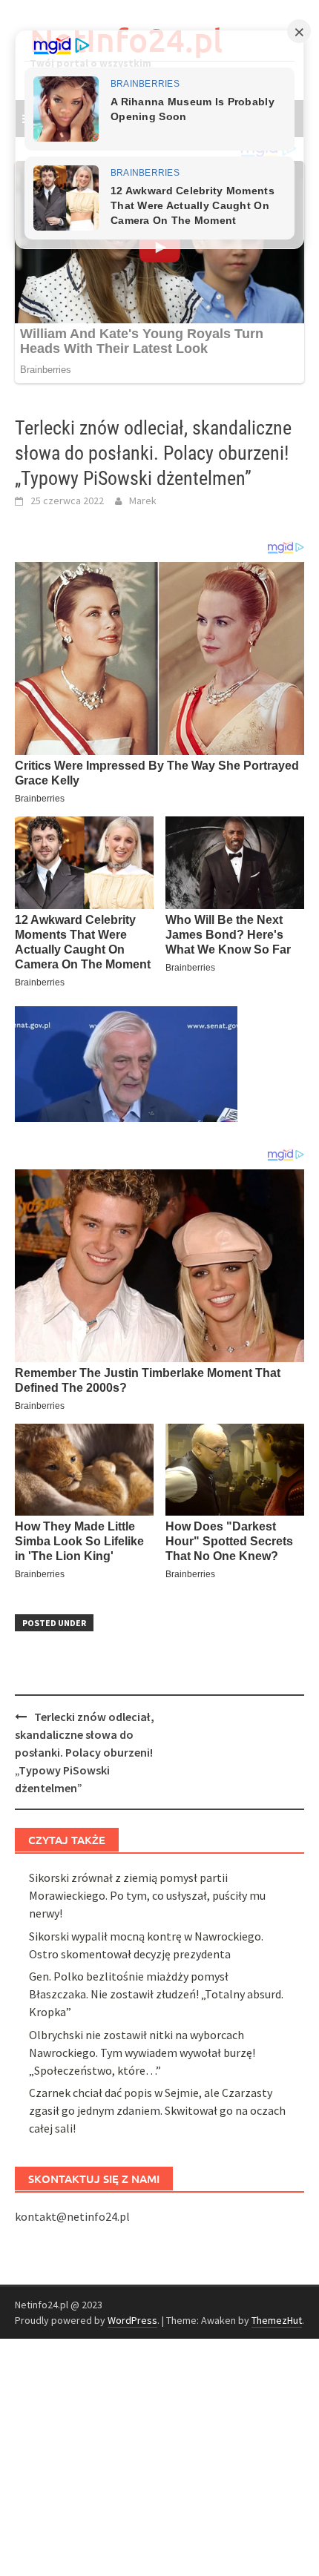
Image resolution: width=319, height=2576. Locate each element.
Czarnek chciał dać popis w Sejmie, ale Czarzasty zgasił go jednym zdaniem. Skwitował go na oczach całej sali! (157, 2110)
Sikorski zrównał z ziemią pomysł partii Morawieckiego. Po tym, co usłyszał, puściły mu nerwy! (147, 1895)
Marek (143, 501)
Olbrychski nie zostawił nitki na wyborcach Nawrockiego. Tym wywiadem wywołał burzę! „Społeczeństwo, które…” (142, 2052)
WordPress (132, 2320)
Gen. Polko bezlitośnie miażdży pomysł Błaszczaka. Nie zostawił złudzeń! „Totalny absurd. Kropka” (156, 1994)
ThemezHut (277, 2320)
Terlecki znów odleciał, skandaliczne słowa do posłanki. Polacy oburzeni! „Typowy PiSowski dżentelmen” (85, 1752)
